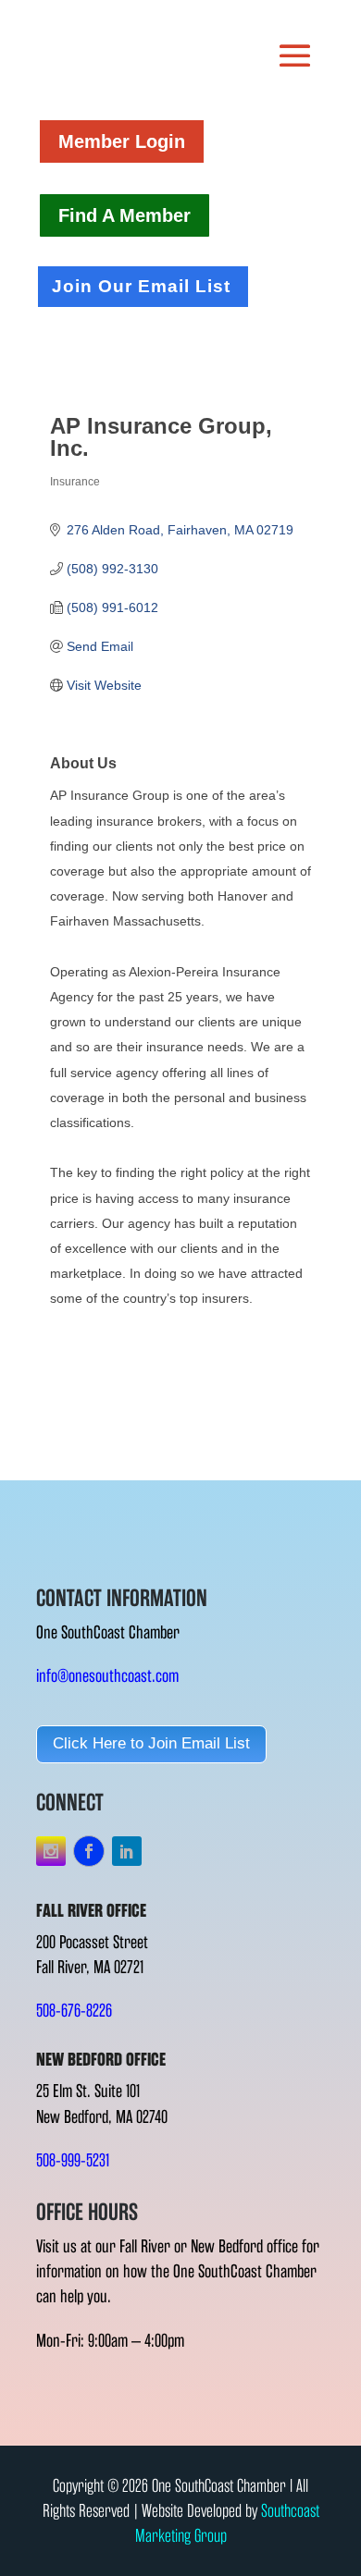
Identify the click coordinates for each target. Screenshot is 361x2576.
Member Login (122, 141)
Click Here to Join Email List (151, 1743)
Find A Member (124, 215)
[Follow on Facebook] (89, 1851)
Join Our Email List (141, 286)
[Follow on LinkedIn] (127, 1851)
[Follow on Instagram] (51, 1851)
